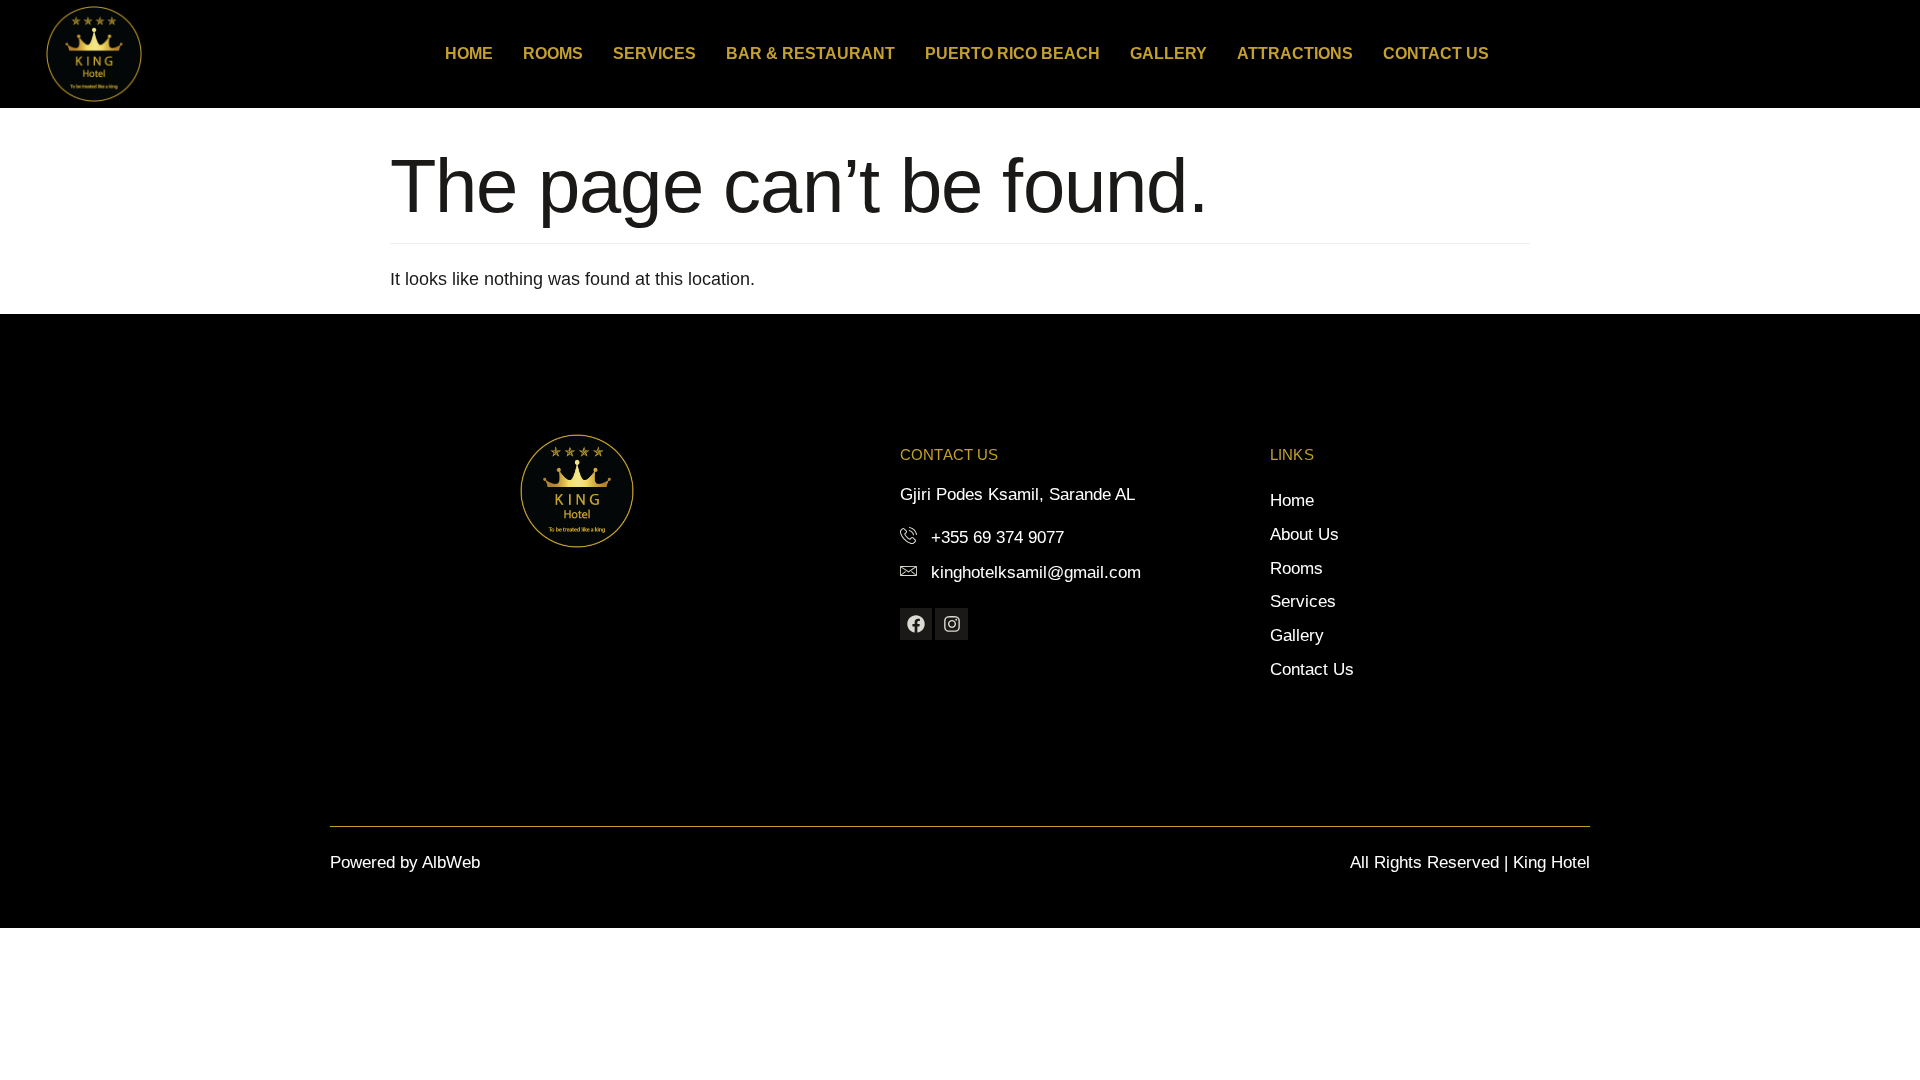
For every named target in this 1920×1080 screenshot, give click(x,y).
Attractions (1295, 53)
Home (469, 53)
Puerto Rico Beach (1012, 53)
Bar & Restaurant (810, 53)
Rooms (553, 53)
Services (654, 53)
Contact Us (1436, 53)
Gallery (1168, 53)
